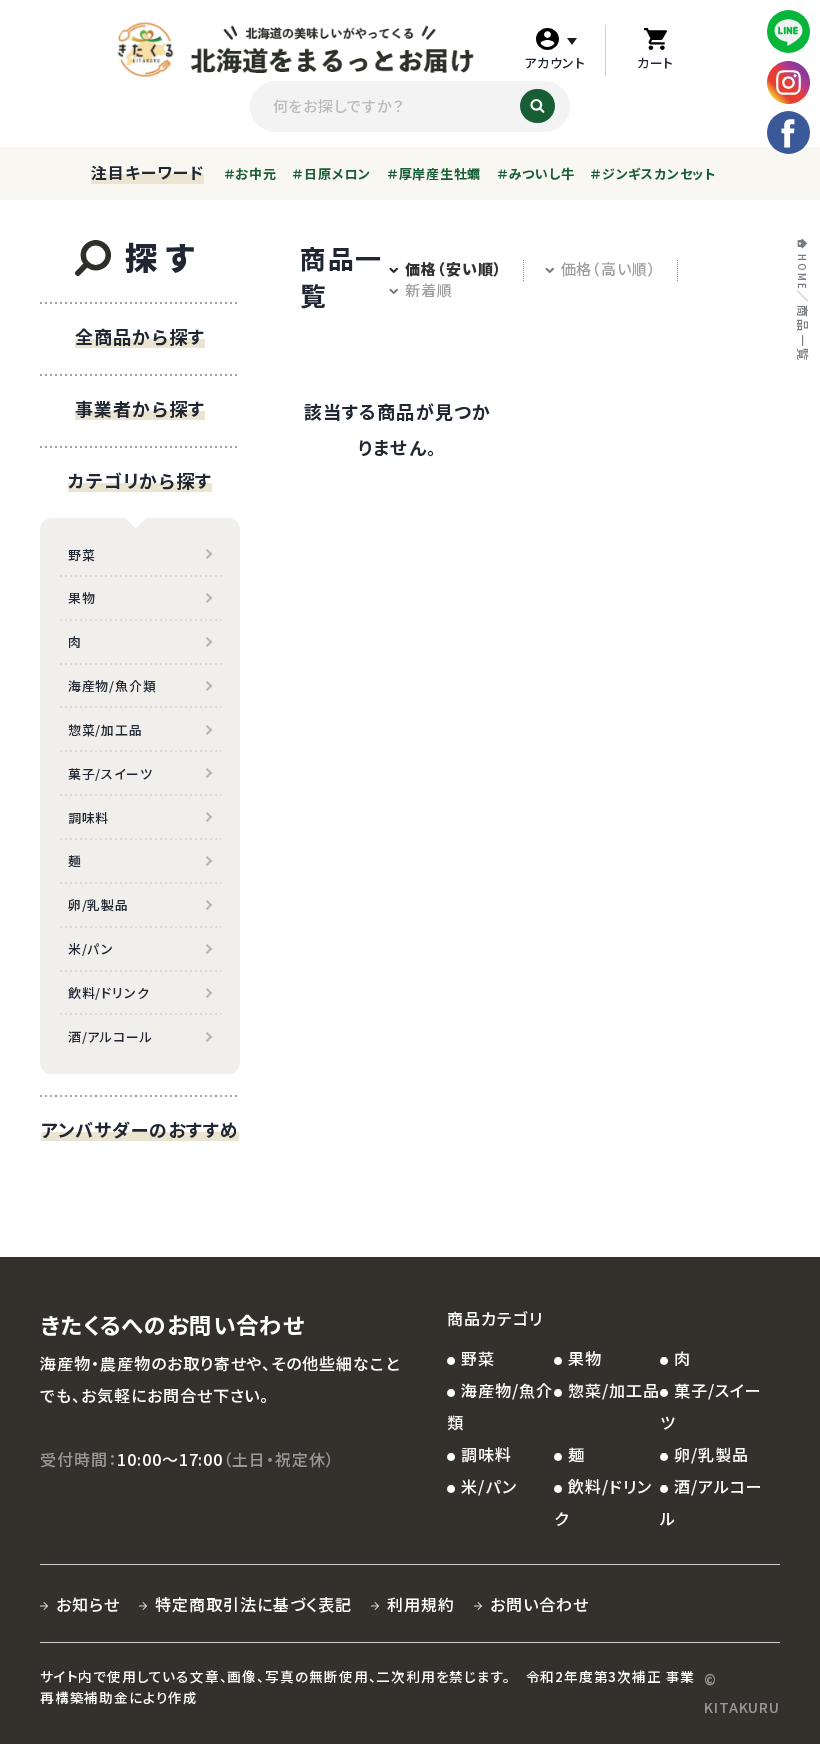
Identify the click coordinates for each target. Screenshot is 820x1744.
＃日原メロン (331, 173)
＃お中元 (250, 173)
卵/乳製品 (98, 904)
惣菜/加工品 (105, 729)
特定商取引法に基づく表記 (253, 1604)
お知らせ (88, 1604)
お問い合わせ (539, 1604)
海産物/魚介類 (112, 685)
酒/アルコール (110, 1036)
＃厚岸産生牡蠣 (434, 173)
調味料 (88, 817)
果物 (82, 597)
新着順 (429, 289)
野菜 (82, 554)
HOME (801, 272)
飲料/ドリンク (108, 992)
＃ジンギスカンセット (653, 173)
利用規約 (421, 1604)
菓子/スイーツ (110, 773)
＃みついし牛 (536, 173)
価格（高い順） (609, 268)
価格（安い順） (453, 268)
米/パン (91, 948)
